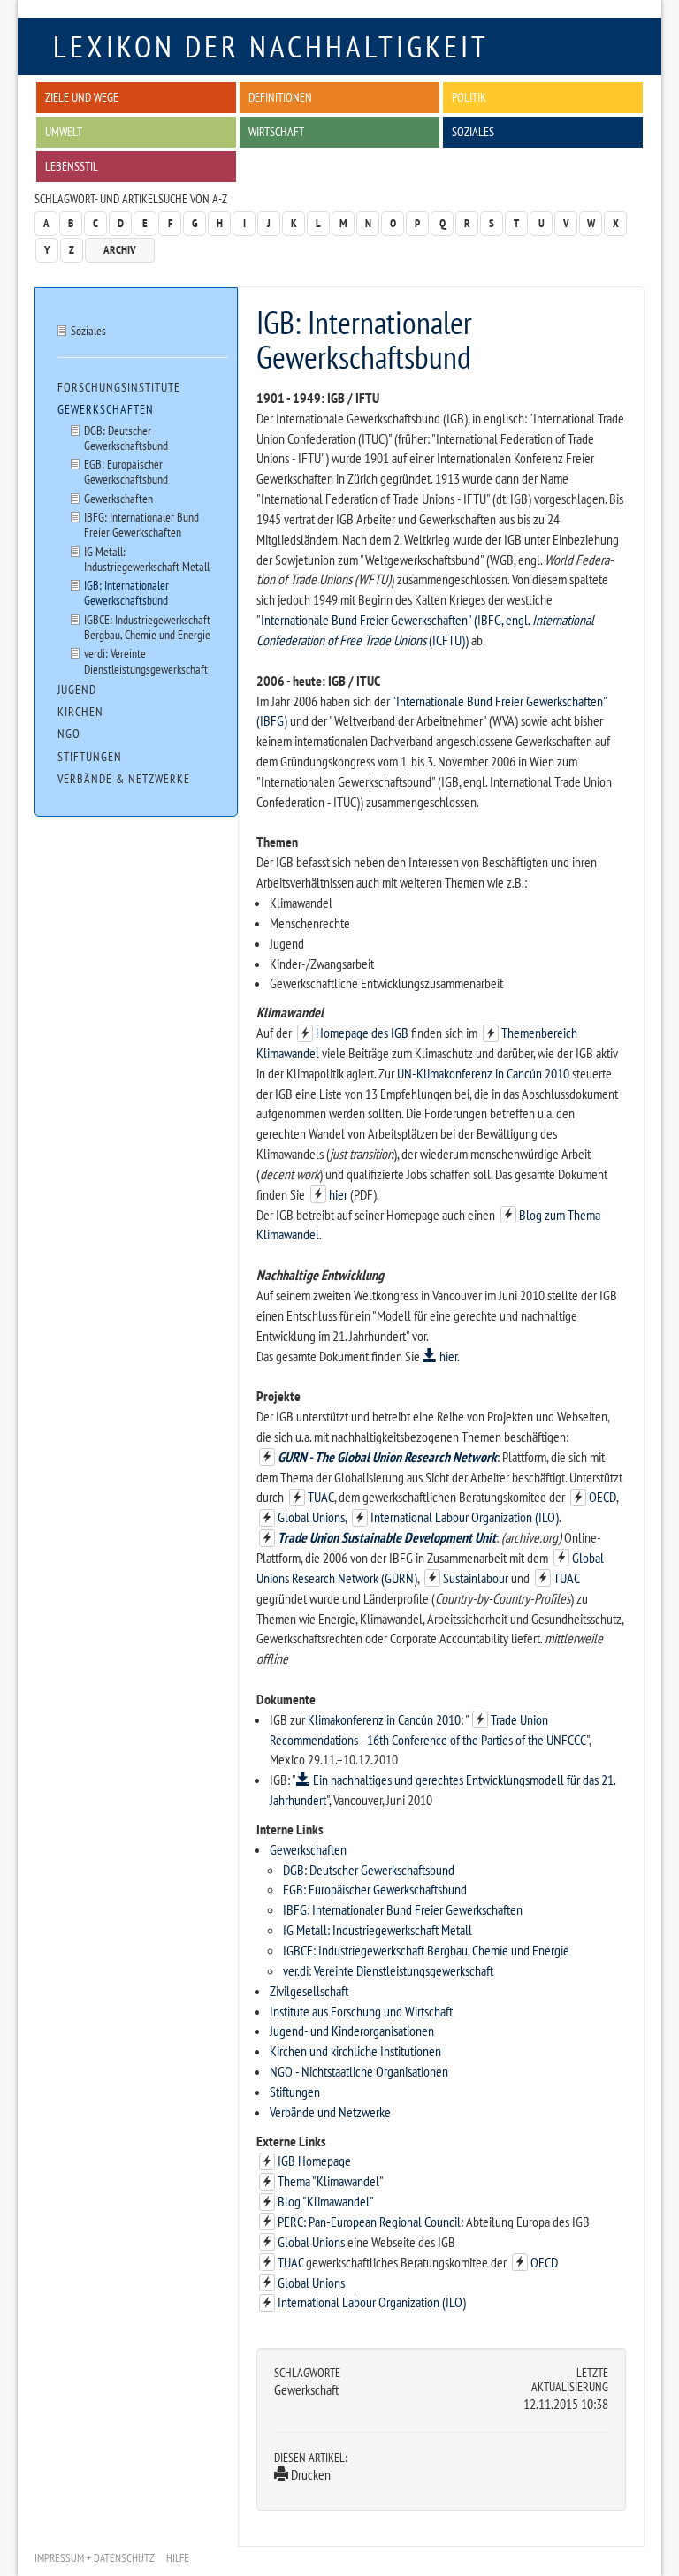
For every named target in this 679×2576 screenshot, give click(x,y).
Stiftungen (295, 2092)
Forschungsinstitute (119, 387)
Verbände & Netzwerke (124, 779)
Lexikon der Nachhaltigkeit (271, 46)
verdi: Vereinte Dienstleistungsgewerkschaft (146, 660)
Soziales (473, 131)
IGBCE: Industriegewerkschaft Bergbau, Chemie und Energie (426, 1950)
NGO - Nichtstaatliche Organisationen (359, 2071)
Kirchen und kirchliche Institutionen (355, 2051)
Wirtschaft (276, 131)
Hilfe (178, 2558)
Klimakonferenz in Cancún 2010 (384, 1719)
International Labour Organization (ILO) (465, 1517)
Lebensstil (72, 166)
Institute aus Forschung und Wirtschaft (361, 2011)
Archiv (120, 250)
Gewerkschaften (308, 1849)
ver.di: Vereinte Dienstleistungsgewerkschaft (388, 1970)
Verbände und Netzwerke (330, 2112)
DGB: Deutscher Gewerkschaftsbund (369, 1870)
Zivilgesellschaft (309, 1991)
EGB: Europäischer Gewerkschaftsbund (375, 1889)
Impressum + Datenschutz (95, 2558)
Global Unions (311, 1517)
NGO (69, 734)
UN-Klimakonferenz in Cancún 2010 (483, 1073)
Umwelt (64, 131)
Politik (469, 97)
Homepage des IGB (362, 1033)
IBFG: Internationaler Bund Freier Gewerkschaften (403, 1909)
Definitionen (280, 97)
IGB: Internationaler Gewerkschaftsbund (126, 592)
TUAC (321, 1497)
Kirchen (80, 712)
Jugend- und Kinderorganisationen (352, 2031)
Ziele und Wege (82, 97)
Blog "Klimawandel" (326, 2201)
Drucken (309, 2474)
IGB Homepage (314, 2161)
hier (338, 1194)
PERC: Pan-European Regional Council (369, 2222)
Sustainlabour (476, 1578)
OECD (603, 1497)
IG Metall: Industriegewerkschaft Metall (378, 1930)
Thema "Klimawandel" (331, 2181)
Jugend (77, 690)
